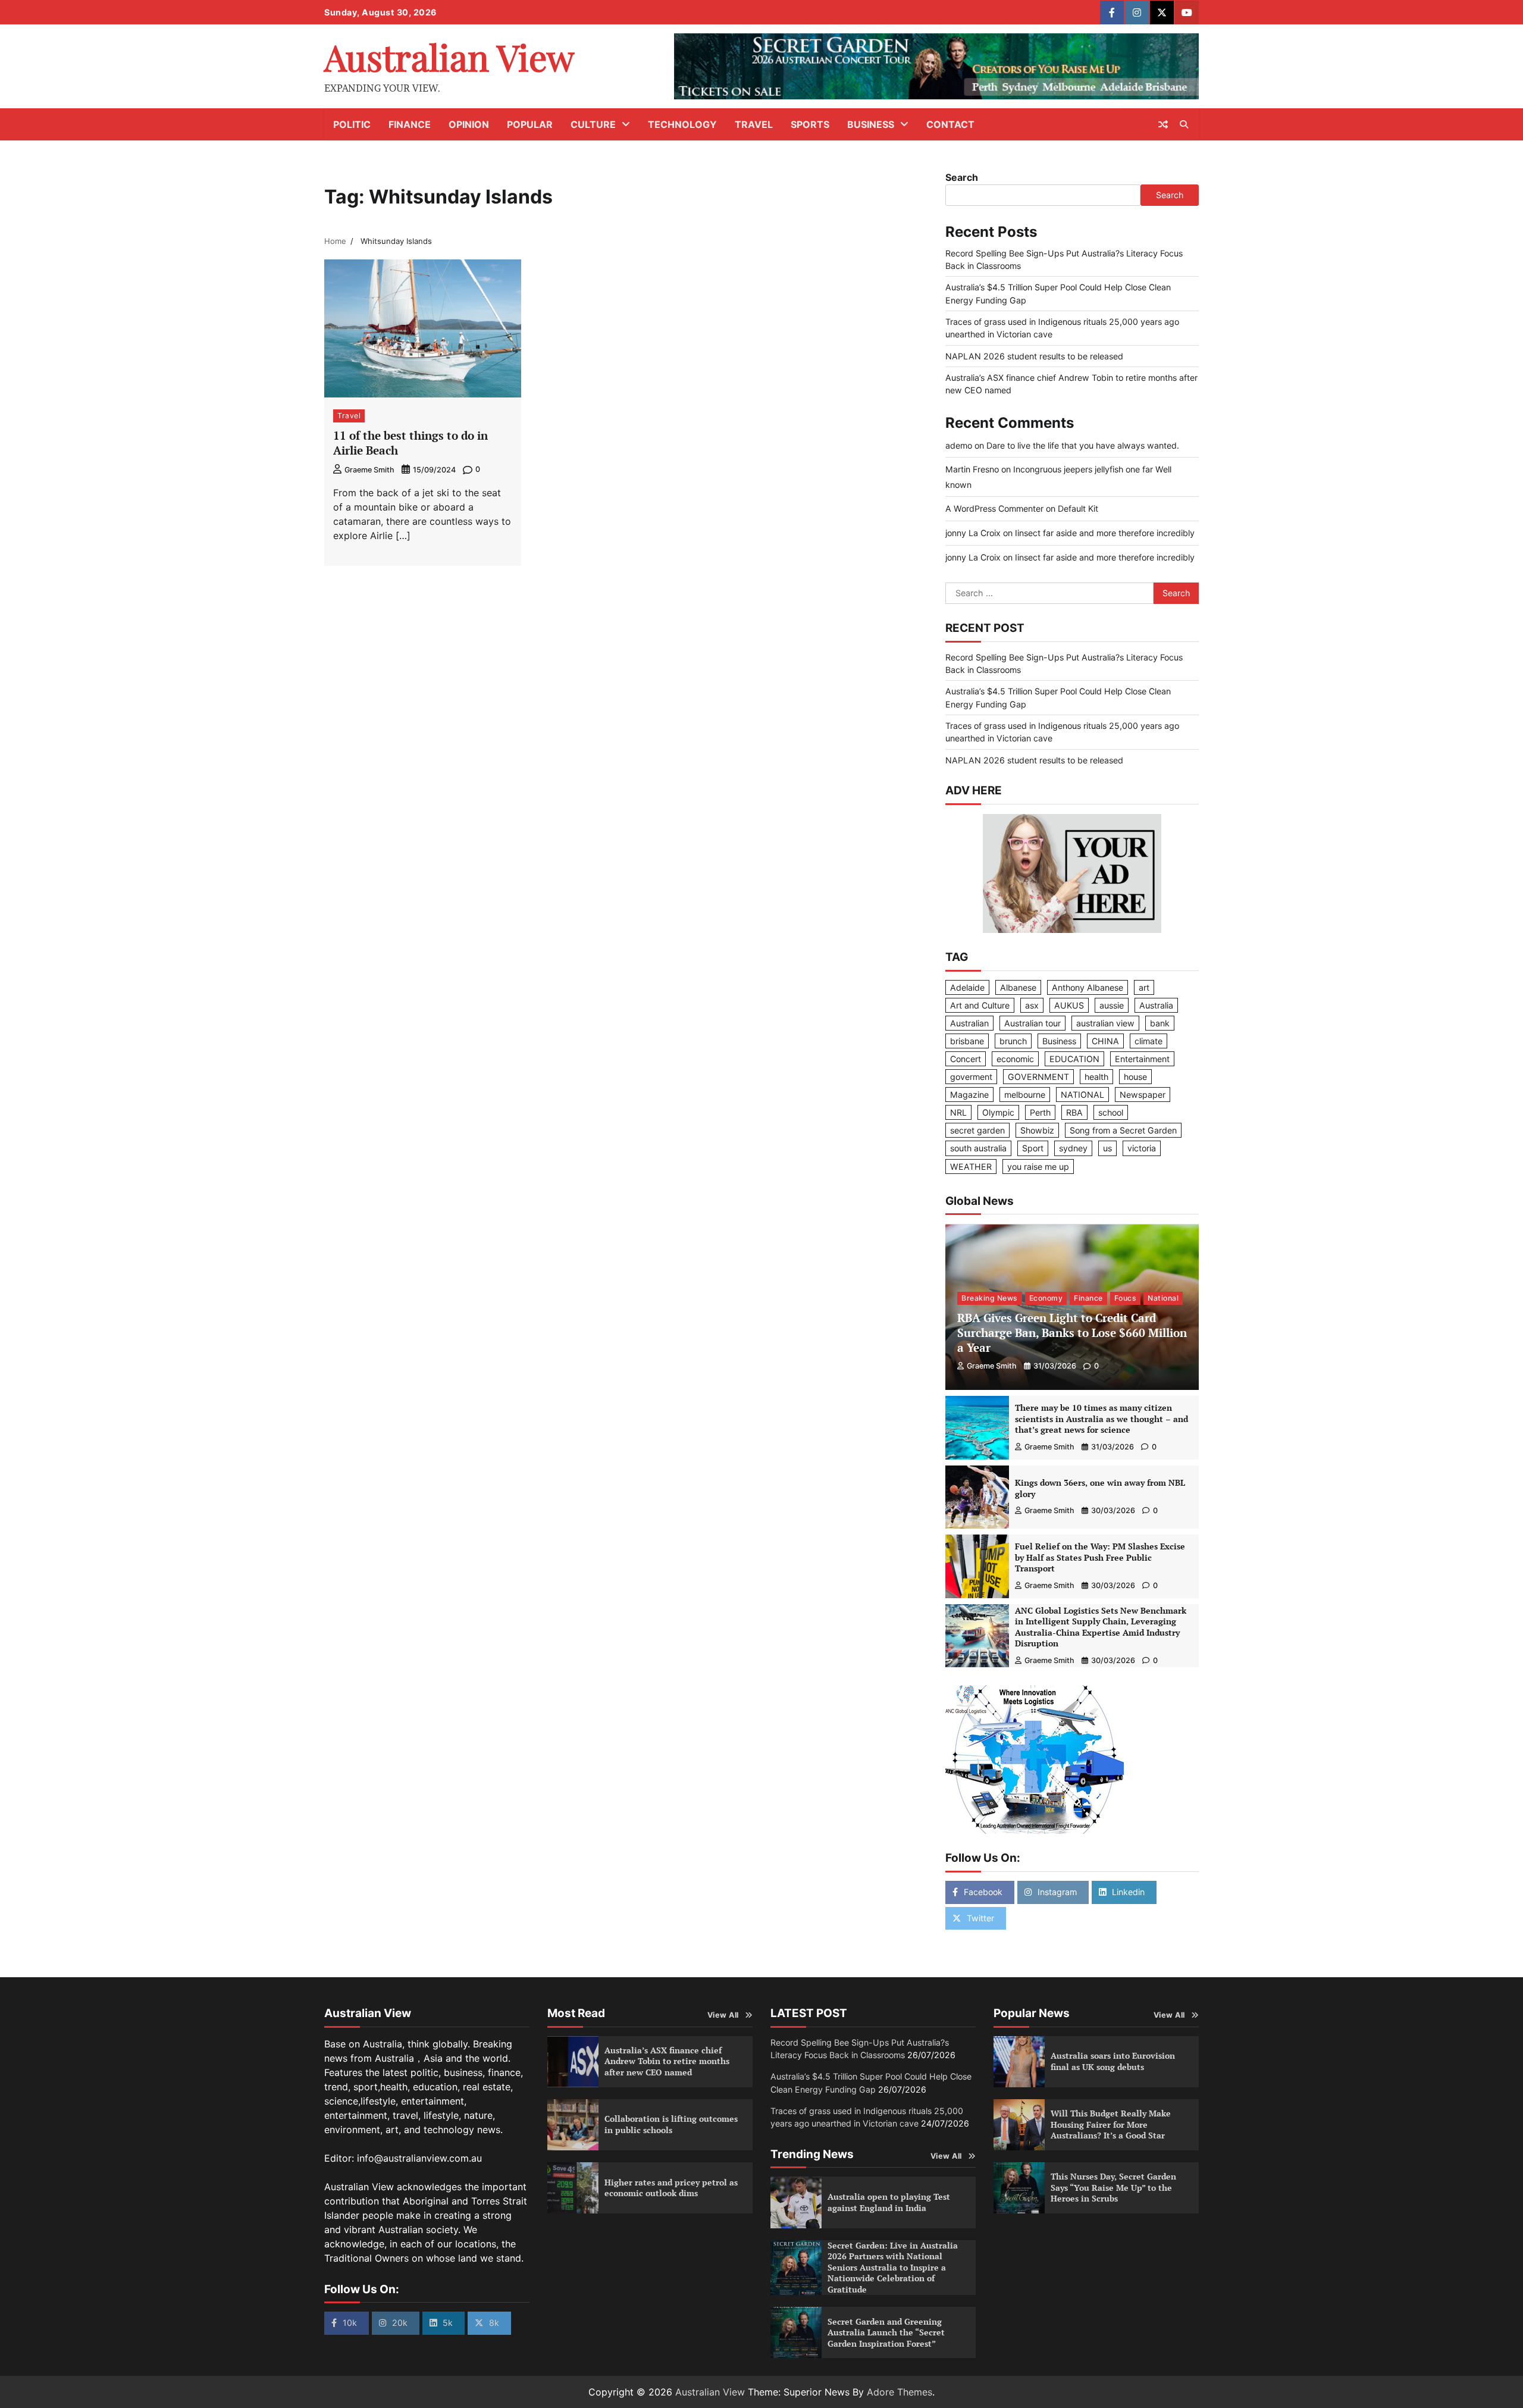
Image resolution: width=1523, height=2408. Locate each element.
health (1096, 1077)
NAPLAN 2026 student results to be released (1034, 356)
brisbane (967, 1041)
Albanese (1018, 987)
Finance (1088, 1298)
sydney (1073, 1148)
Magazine (969, 1095)
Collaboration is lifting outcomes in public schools (671, 2124)
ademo (959, 445)
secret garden (977, 1130)
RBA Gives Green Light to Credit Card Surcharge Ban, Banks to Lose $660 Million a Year (1072, 1333)
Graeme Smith (369, 470)
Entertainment (1142, 1059)
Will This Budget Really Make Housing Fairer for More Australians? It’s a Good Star (1111, 2124)
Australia (1156, 1005)
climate (1148, 1041)
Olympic (998, 1112)
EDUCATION (1074, 1059)
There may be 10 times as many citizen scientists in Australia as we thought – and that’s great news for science (1101, 1419)
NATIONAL (1082, 1095)
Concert (966, 1059)
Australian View (449, 57)
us (1107, 1148)
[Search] (1184, 124)
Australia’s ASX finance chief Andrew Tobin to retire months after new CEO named (667, 2061)
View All (723, 2015)
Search (962, 177)
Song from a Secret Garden (1123, 1130)
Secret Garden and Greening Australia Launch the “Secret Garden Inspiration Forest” (886, 2332)
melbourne (1025, 1095)
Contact (950, 124)
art (1144, 987)
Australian (969, 1023)
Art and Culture (980, 1005)
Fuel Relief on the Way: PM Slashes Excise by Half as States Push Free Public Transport (1100, 1557)
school (1111, 1112)
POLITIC (352, 124)
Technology (682, 124)
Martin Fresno (972, 469)
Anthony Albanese (1088, 987)
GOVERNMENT (1038, 1077)
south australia (978, 1148)
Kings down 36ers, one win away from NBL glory (1100, 1488)
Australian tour (1032, 1023)
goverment (971, 1077)
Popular (530, 124)
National (1163, 1298)
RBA (1074, 1112)
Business (871, 124)
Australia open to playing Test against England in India (889, 2202)
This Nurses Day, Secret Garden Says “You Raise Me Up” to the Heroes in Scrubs (1113, 2187)
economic (1015, 1059)
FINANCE (410, 124)
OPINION (469, 124)
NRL (958, 1112)
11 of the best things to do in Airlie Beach (410, 443)
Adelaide (967, 987)
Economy (1046, 1298)
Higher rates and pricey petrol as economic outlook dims (671, 2188)
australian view (1105, 1023)
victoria (1142, 1148)
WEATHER (971, 1167)
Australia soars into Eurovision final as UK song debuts (1113, 2061)
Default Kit (1078, 508)
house (1135, 1077)
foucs (1126, 1298)
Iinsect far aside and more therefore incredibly (1105, 533)
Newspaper (1143, 1095)
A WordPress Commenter (994, 508)
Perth (1040, 1112)
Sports (810, 124)
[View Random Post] (1163, 124)
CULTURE (593, 124)
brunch (1013, 1041)
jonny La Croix (973, 533)
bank (1160, 1023)
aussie (1112, 1005)
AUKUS (1069, 1005)
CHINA (1105, 1041)
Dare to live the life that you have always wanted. (1083, 445)
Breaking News (990, 1298)
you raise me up (1038, 1167)
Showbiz (1037, 1130)
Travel (754, 124)
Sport (1033, 1148)
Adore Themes (900, 2392)
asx (1032, 1005)
